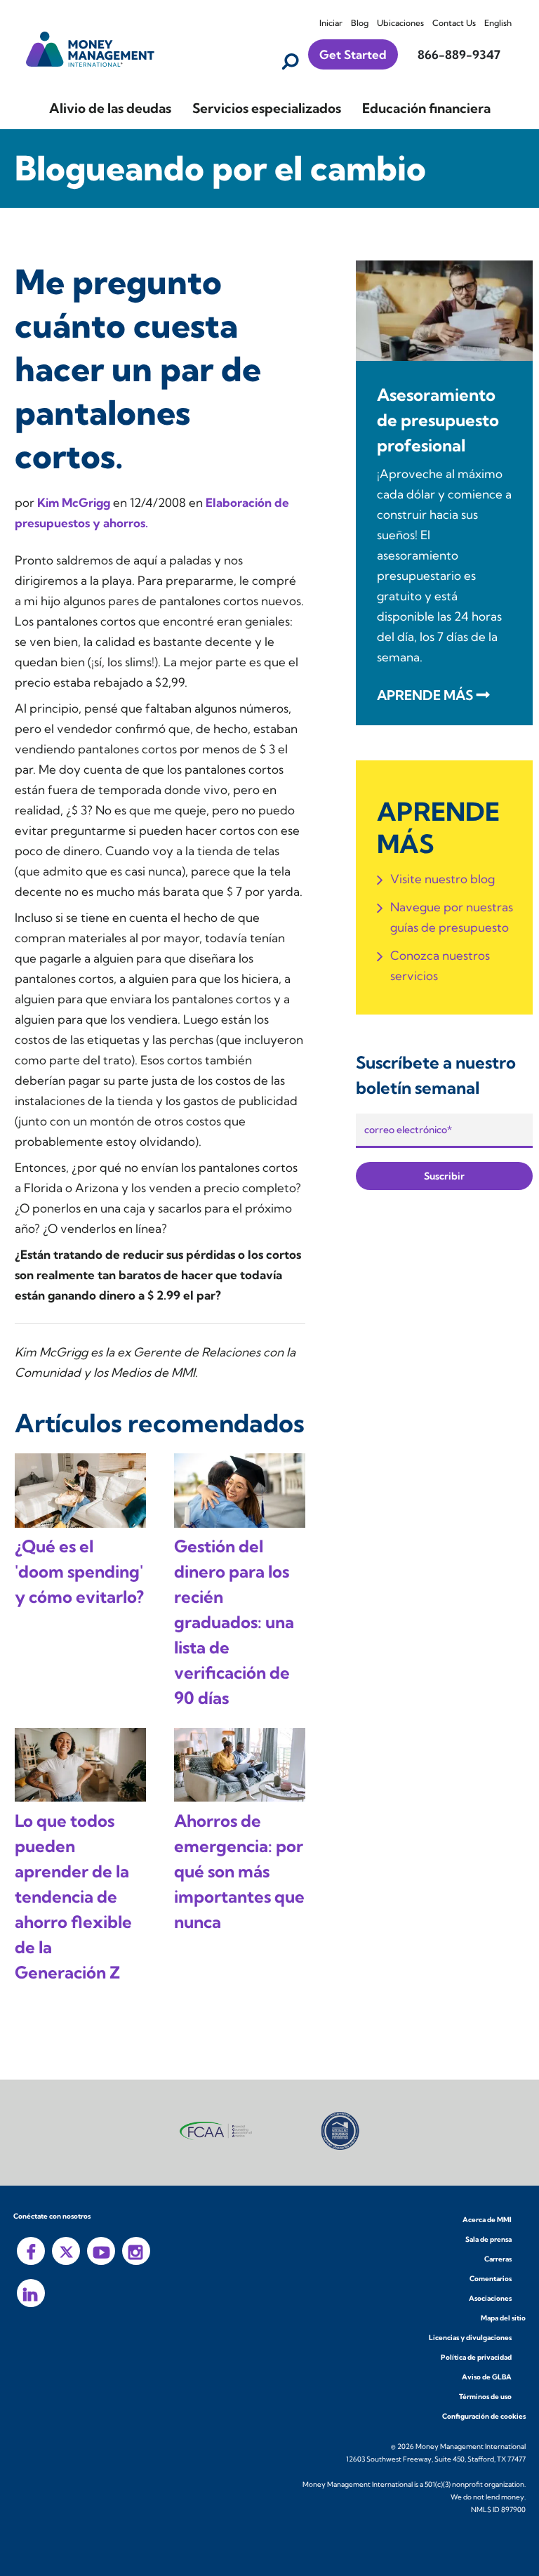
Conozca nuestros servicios (440, 965)
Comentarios (491, 2279)
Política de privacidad (476, 2357)
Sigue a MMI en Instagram (136, 2251)
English (498, 23)
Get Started (353, 54)
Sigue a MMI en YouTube (101, 2251)
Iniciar (331, 23)
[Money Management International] (91, 47)
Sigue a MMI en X (66, 2251)
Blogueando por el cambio (220, 168)
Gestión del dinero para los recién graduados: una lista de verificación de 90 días (234, 1622)
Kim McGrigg (75, 502)
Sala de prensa (488, 2239)
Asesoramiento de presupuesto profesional (438, 420)
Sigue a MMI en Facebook (31, 2251)
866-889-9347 (459, 54)
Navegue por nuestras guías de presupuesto (452, 917)
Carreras (498, 2259)
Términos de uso (485, 2397)
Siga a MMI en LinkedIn (31, 2293)
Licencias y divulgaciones (470, 2338)
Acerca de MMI (487, 2220)
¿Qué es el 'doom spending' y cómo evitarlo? (79, 1571)
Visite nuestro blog (442, 879)
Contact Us (454, 23)
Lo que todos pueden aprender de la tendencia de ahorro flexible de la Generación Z (73, 1896)
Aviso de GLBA (487, 2377)
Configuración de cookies (484, 2416)
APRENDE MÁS (425, 695)
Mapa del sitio (503, 2318)
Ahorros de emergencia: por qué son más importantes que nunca (239, 1871)
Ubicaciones (400, 23)
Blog (360, 23)
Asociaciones (490, 2298)
